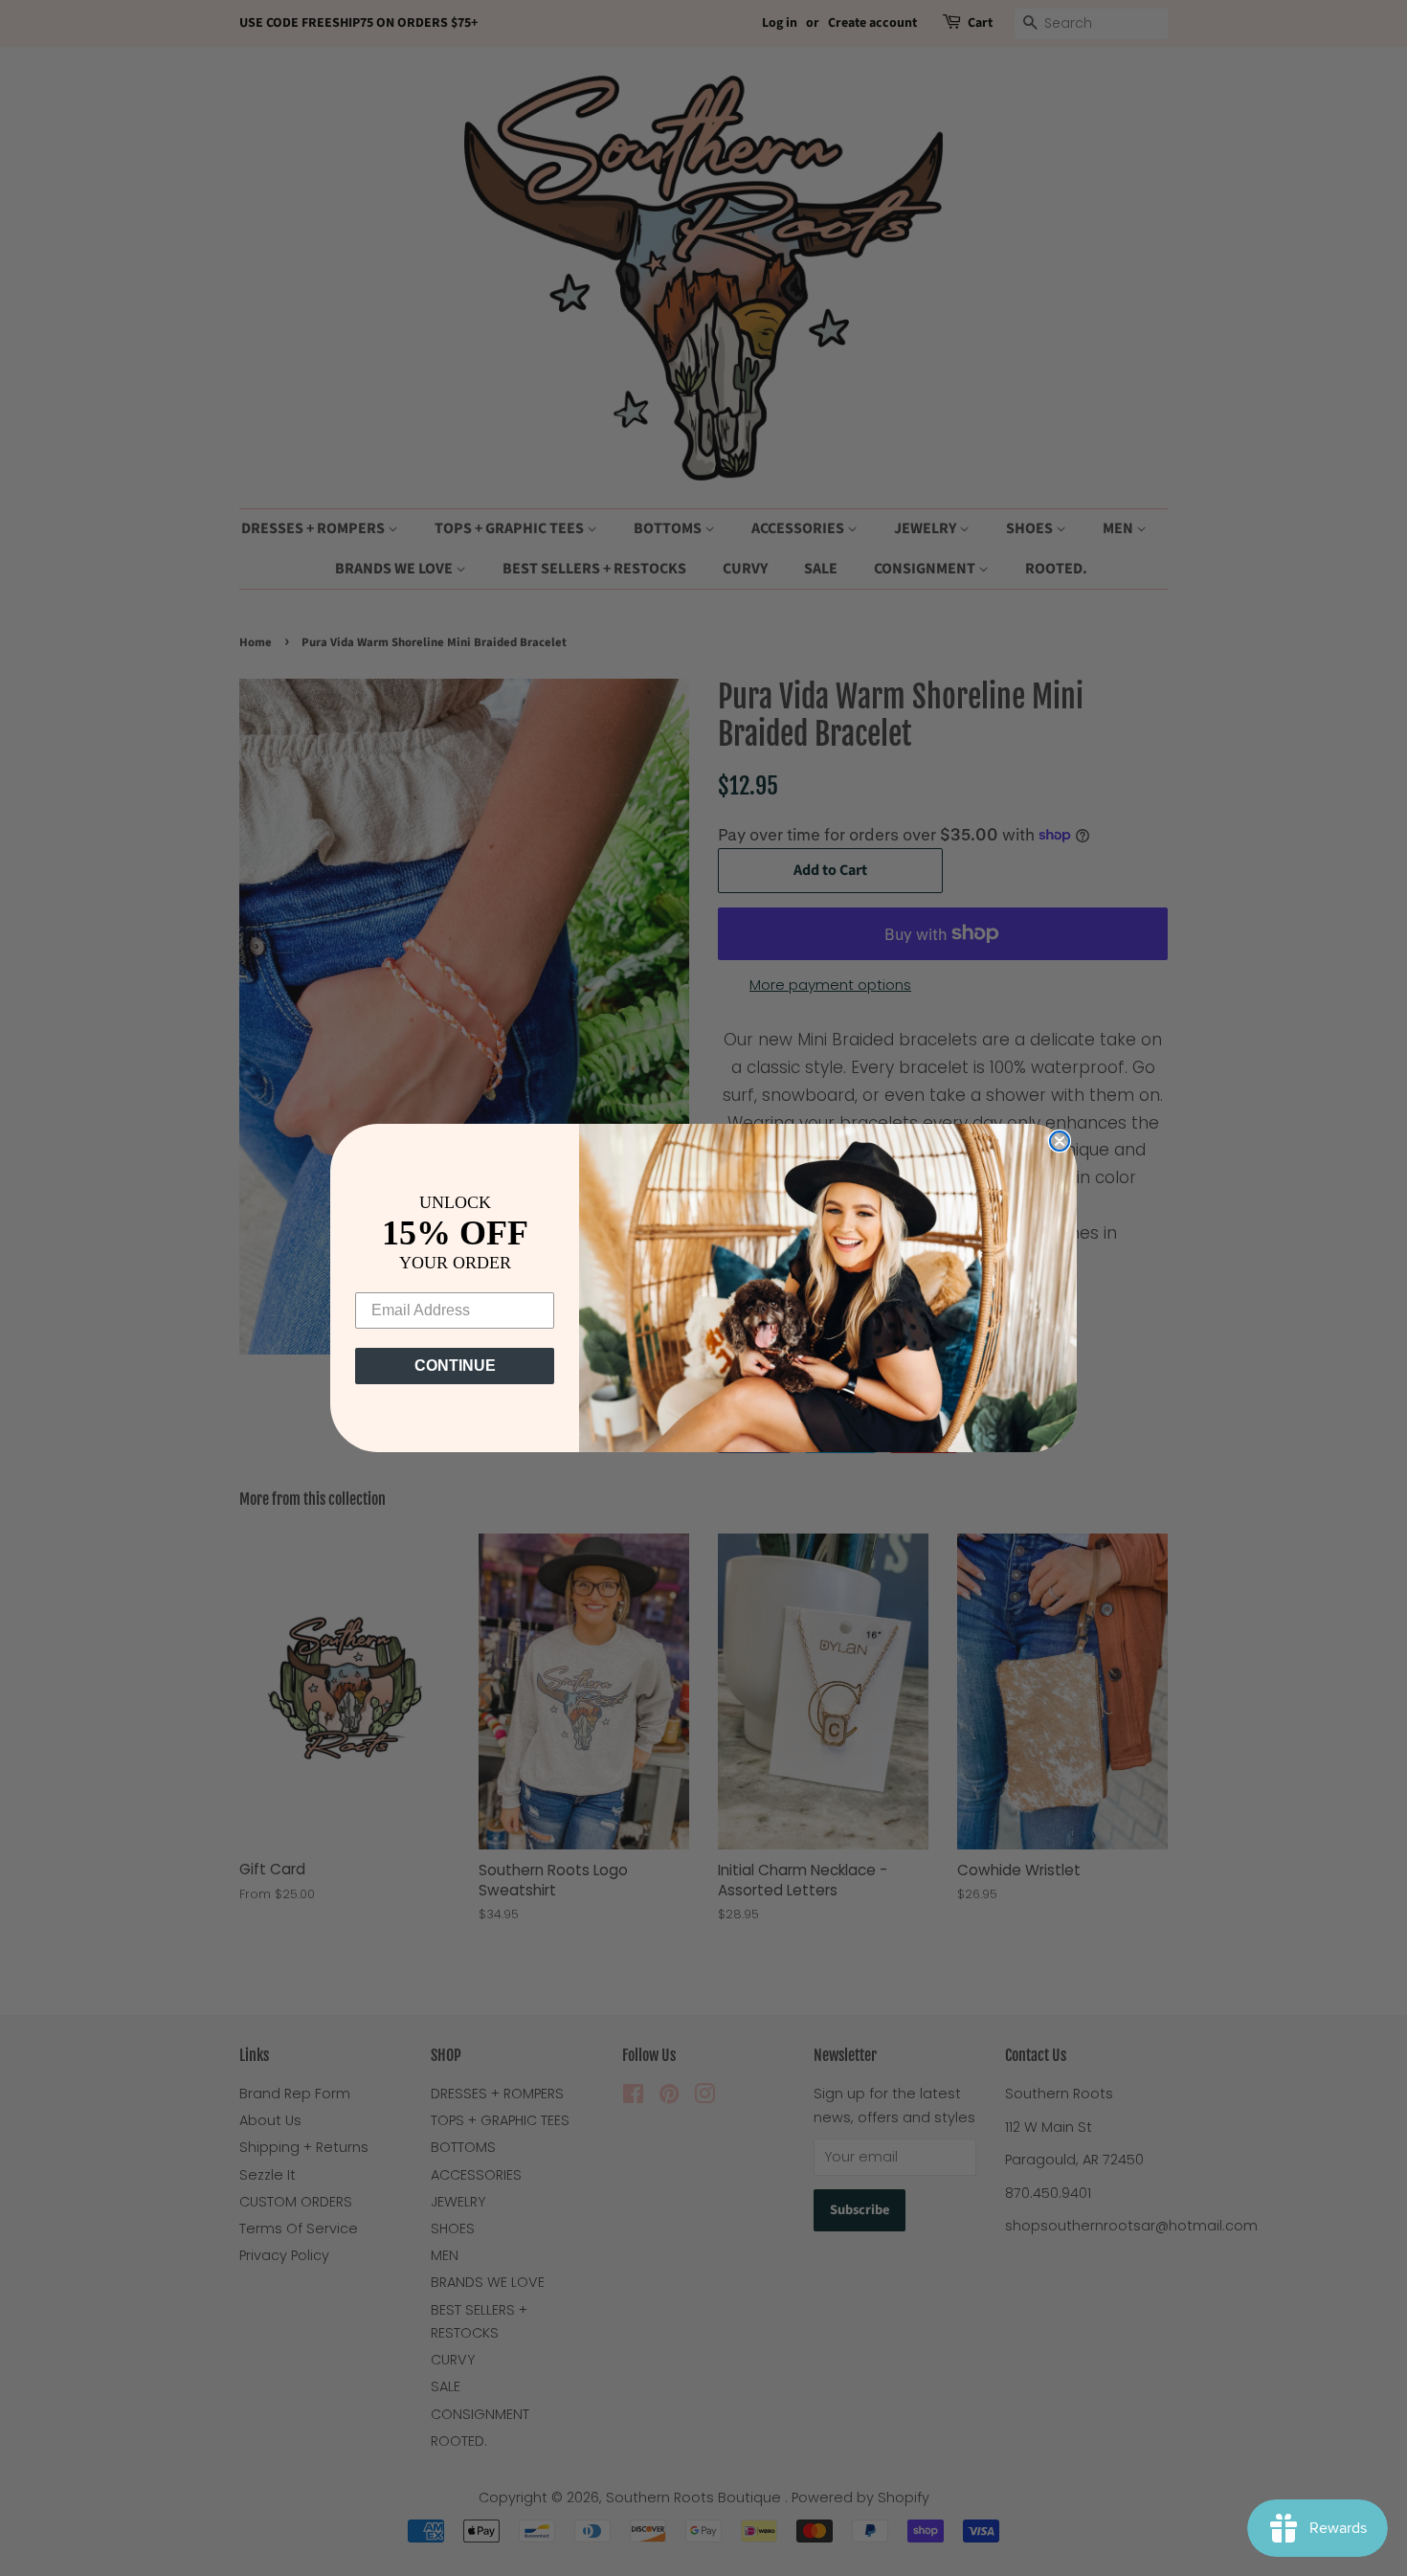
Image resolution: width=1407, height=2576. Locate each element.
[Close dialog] (1060, 1141)
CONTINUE (455, 1366)
